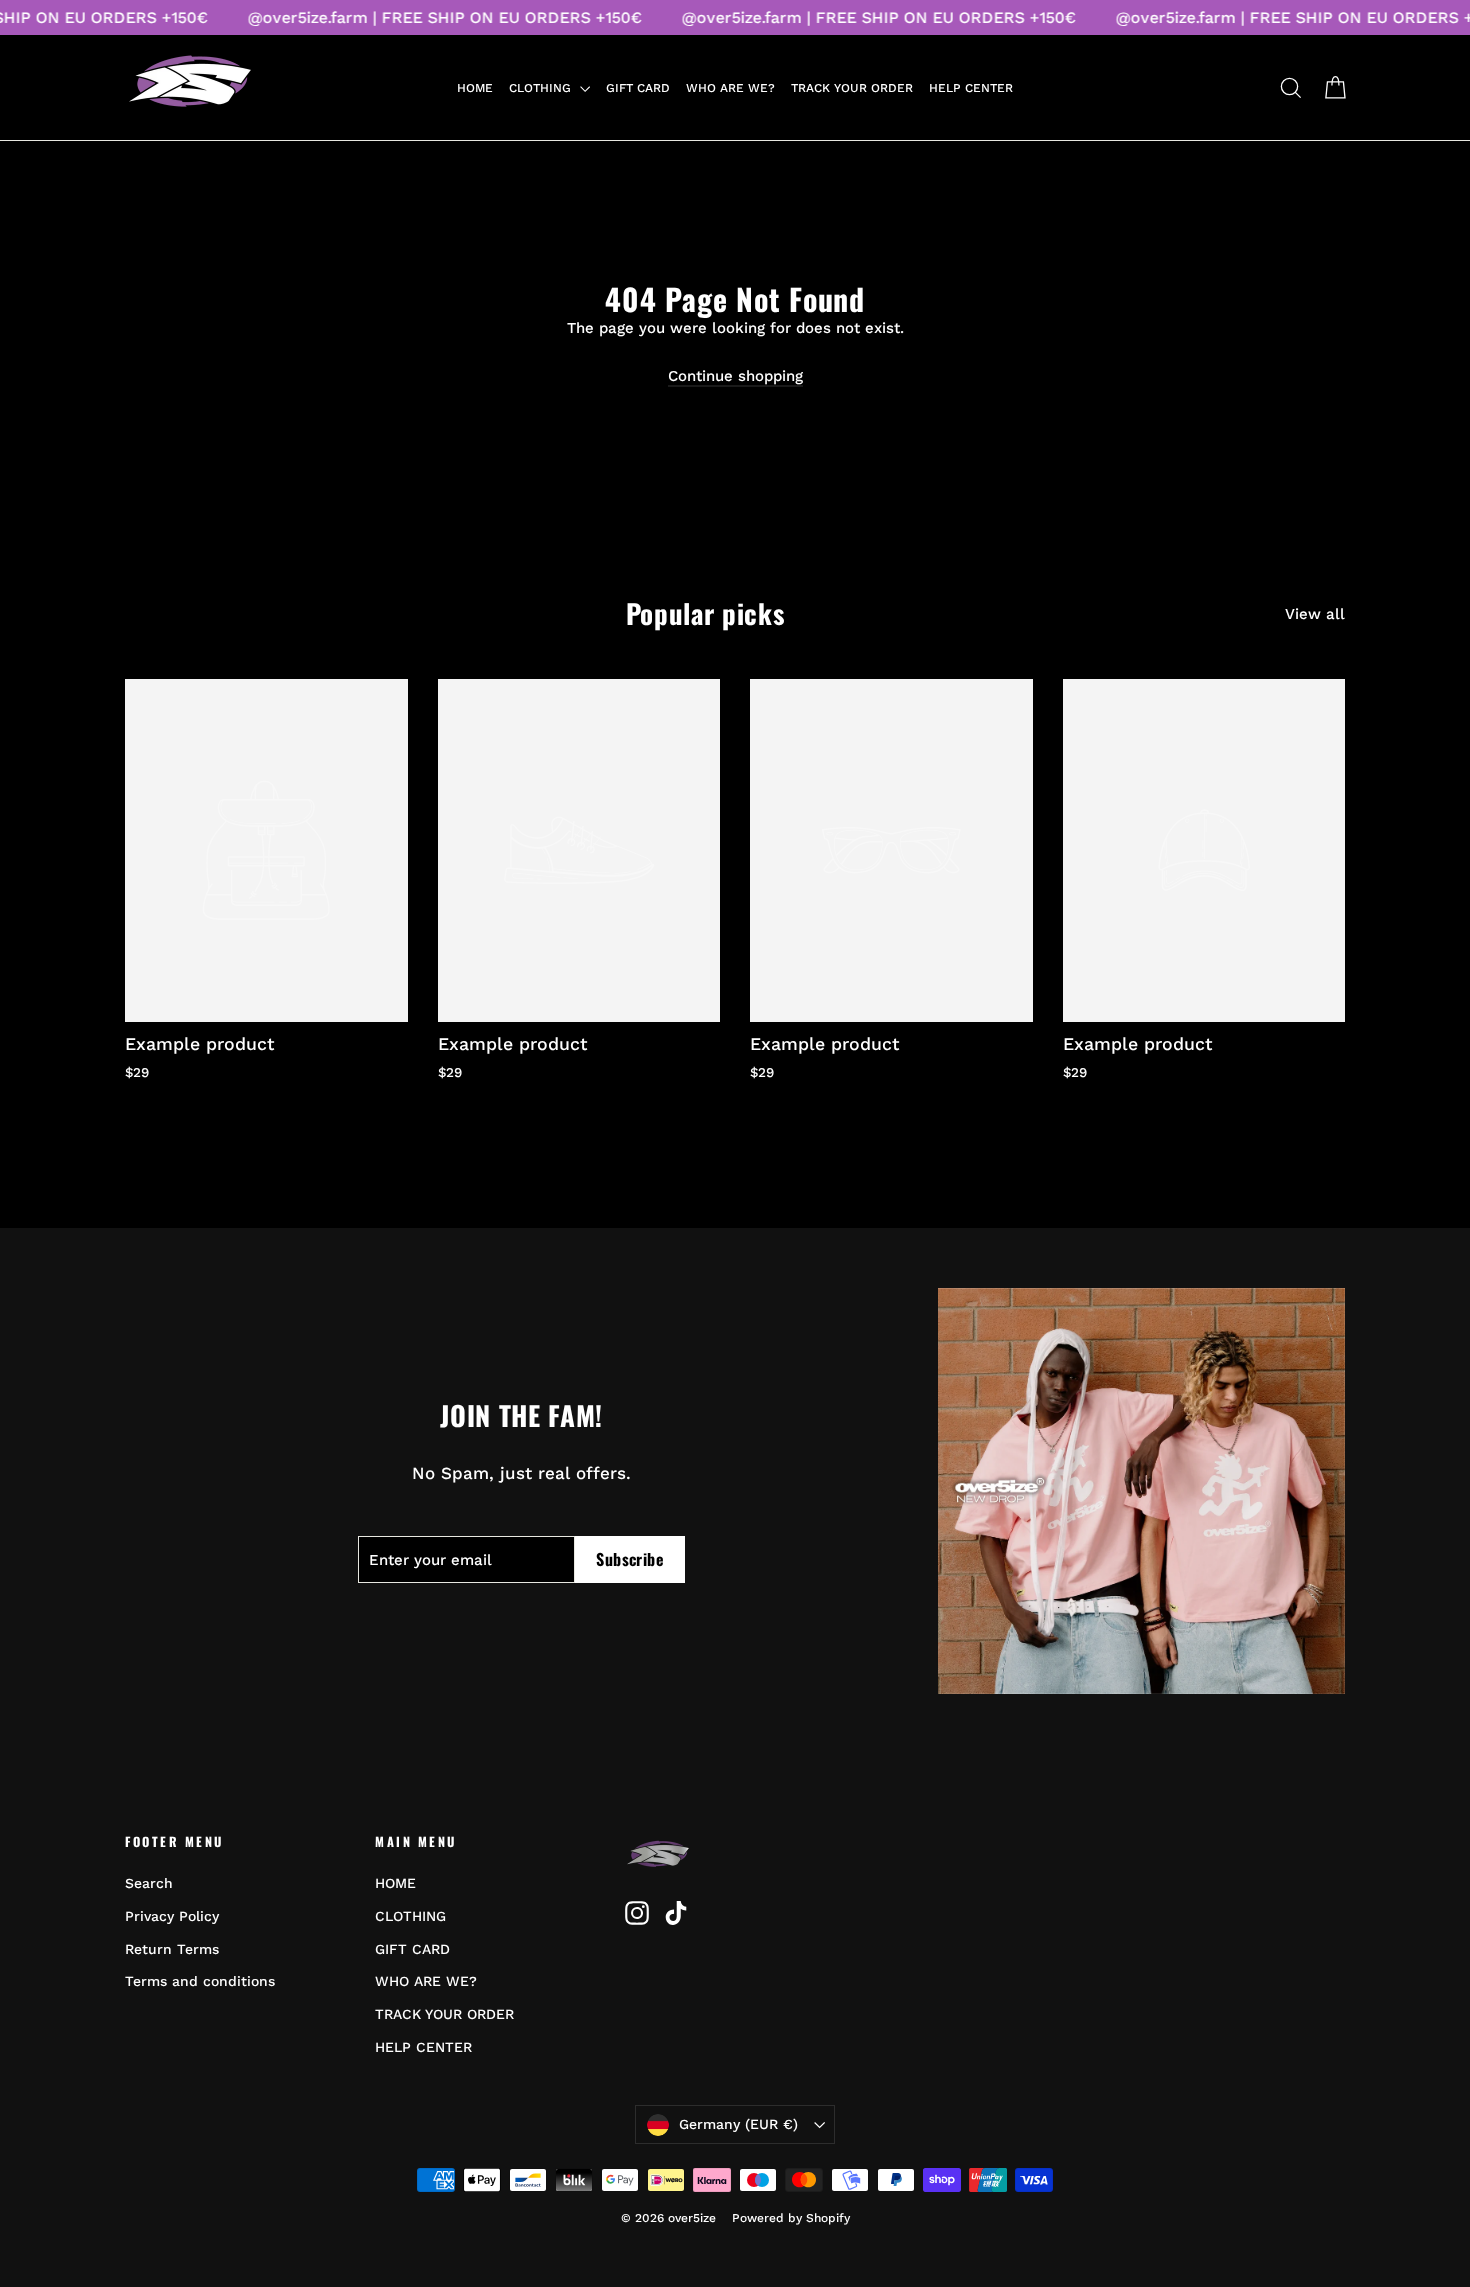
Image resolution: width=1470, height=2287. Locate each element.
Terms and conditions (200, 1981)
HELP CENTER (971, 88)
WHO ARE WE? (730, 88)
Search (149, 1883)
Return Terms (172, 1949)
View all (1315, 614)
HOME (475, 88)
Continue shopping (735, 376)
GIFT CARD (638, 88)
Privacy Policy (172, 1916)
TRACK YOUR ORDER (852, 88)
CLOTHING (542, 88)
